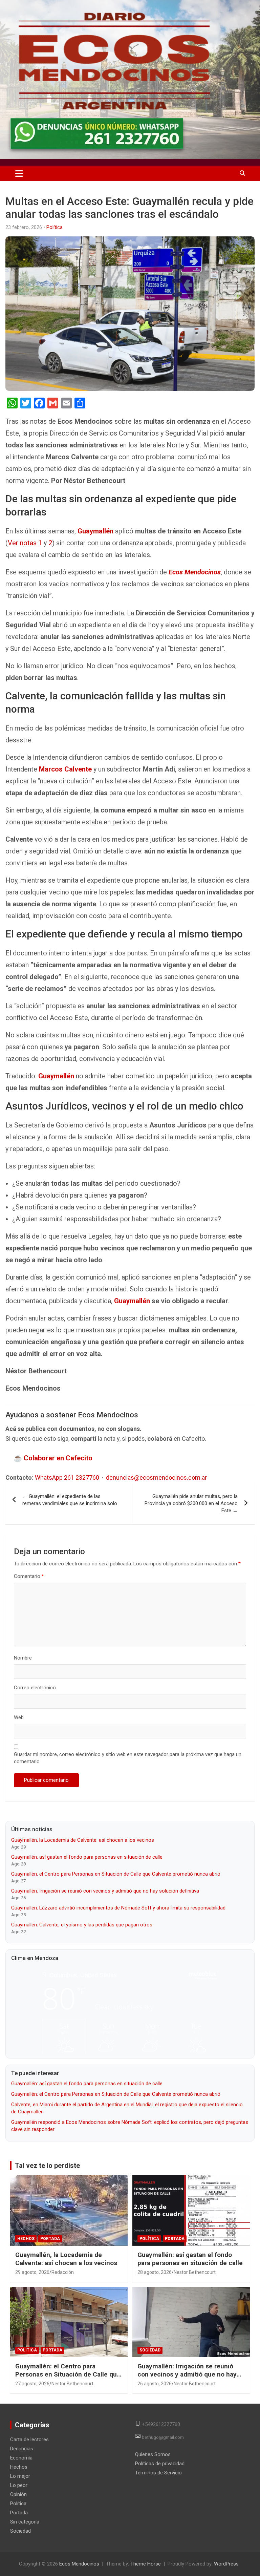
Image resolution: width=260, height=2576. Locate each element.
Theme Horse (146, 2564)
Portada (50, 2239)
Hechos (26, 2239)
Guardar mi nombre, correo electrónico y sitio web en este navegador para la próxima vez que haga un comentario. (128, 1758)
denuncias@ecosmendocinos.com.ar (156, 1477)
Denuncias (22, 2449)
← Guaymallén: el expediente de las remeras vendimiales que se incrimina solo (70, 1500)
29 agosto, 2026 (32, 2272)
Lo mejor (20, 2476)
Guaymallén (95, 531)
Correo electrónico (35, 1688)
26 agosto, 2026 (155, 2384)
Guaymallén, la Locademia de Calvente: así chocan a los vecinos (83, 1840)
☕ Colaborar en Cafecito (53, 1458)
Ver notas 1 (25, 543)
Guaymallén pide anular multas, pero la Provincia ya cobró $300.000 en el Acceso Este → (191, 1503)
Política (55, 227)
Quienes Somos (153, 2454)
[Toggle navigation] (19, 173)
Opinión (18, 2494)
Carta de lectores (29, 2440)
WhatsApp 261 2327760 (67, 1477)
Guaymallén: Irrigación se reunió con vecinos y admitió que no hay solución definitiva (105, 1891)
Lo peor (19, 2485)
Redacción (63, 2272)
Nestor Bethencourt (195, 2272)
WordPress (226, 2564)
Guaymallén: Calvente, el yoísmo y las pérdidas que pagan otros (82, 1925)
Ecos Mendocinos (195, 572)
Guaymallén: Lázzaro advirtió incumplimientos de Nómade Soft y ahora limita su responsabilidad (118, 1908)
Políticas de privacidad (160, 2464)
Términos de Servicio (158, 2473)
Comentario (29, 1576)
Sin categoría (25, 2522)
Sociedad (150, 2350)
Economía (21, 2458)
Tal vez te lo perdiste (47, 2166)
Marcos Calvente (65, 769)
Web (19, 1717)
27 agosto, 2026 (32, 2384)
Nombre (23, 1658)
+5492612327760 (161, 2424)
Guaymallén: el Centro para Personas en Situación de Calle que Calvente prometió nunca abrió (116, 1874)
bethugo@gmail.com (163, 2437)
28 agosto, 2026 (155, 2272)
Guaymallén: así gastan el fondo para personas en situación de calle (87, 1857)
